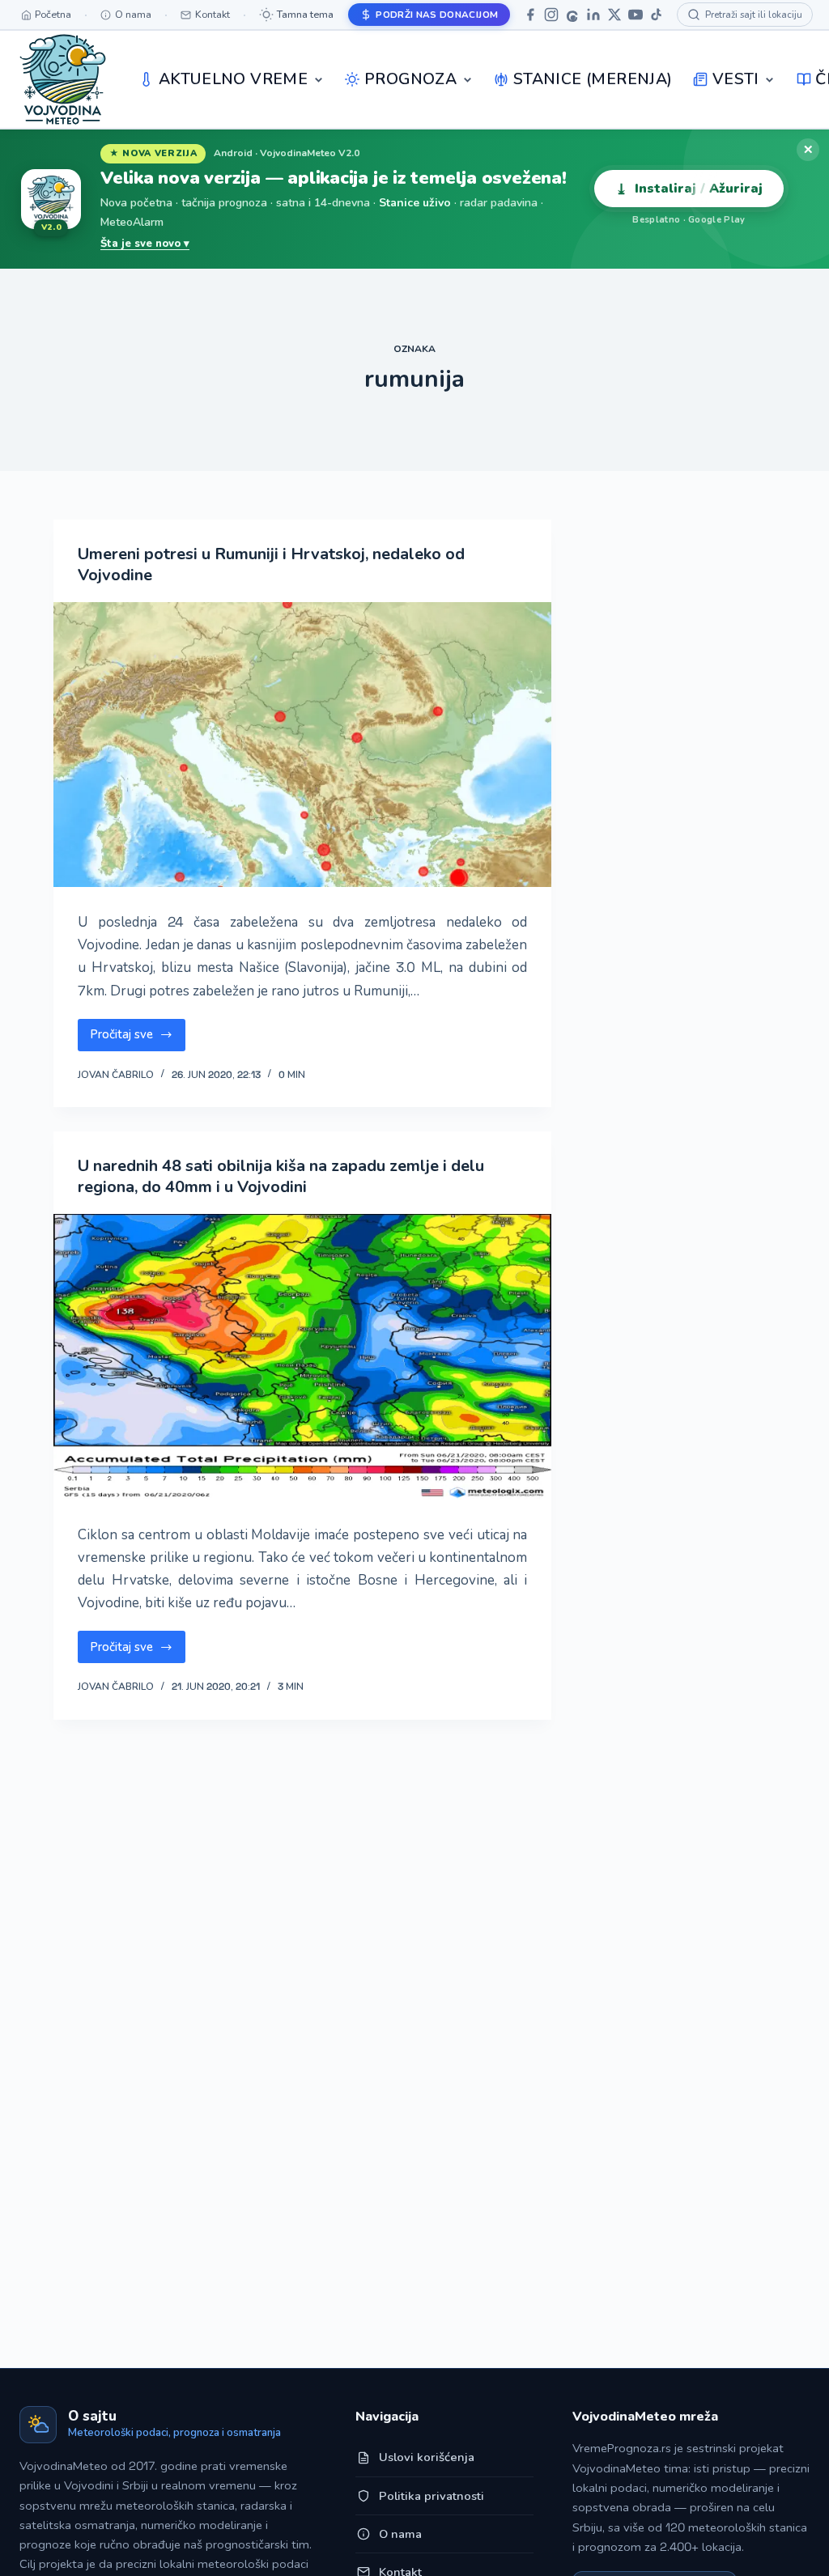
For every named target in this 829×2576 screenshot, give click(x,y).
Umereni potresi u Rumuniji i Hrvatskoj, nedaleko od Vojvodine (271, 564)
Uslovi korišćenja (427, 2457)
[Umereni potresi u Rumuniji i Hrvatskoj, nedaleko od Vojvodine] (302, 745)
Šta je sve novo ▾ (145, 244)
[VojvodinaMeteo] (63, 79)
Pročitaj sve (138, 1038)
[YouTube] (636, 15)
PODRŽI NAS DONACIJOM (437, 15)
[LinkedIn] (593, 15)
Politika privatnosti (432, 2496)
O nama (400, 2534)
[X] (614, 15)
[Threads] (572, 15)
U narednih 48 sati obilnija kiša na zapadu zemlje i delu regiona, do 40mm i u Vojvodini (281, 1176)
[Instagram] (551, 15)
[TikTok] (657, 15)
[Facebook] (530, 15)
